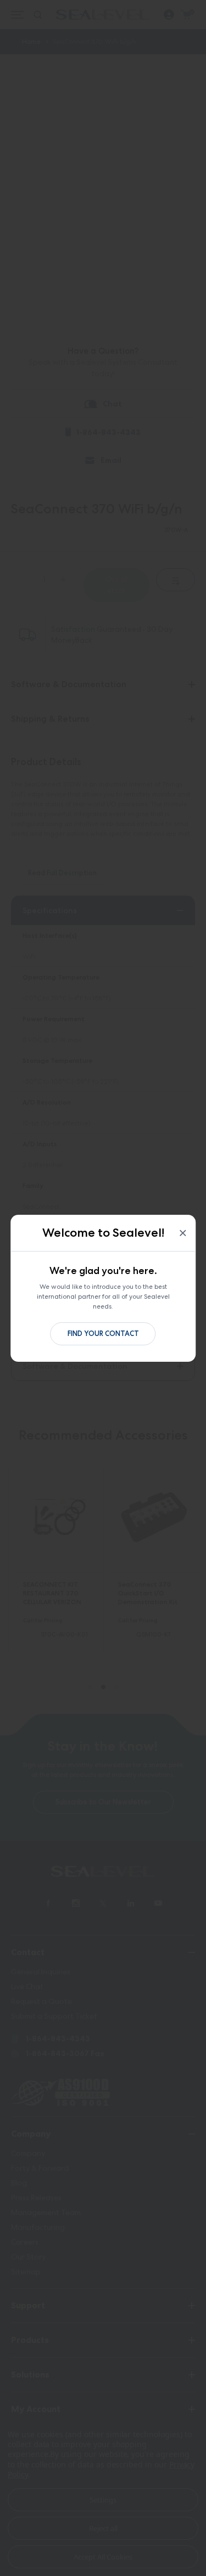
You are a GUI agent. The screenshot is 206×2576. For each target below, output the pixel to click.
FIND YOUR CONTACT (103, 1334)
